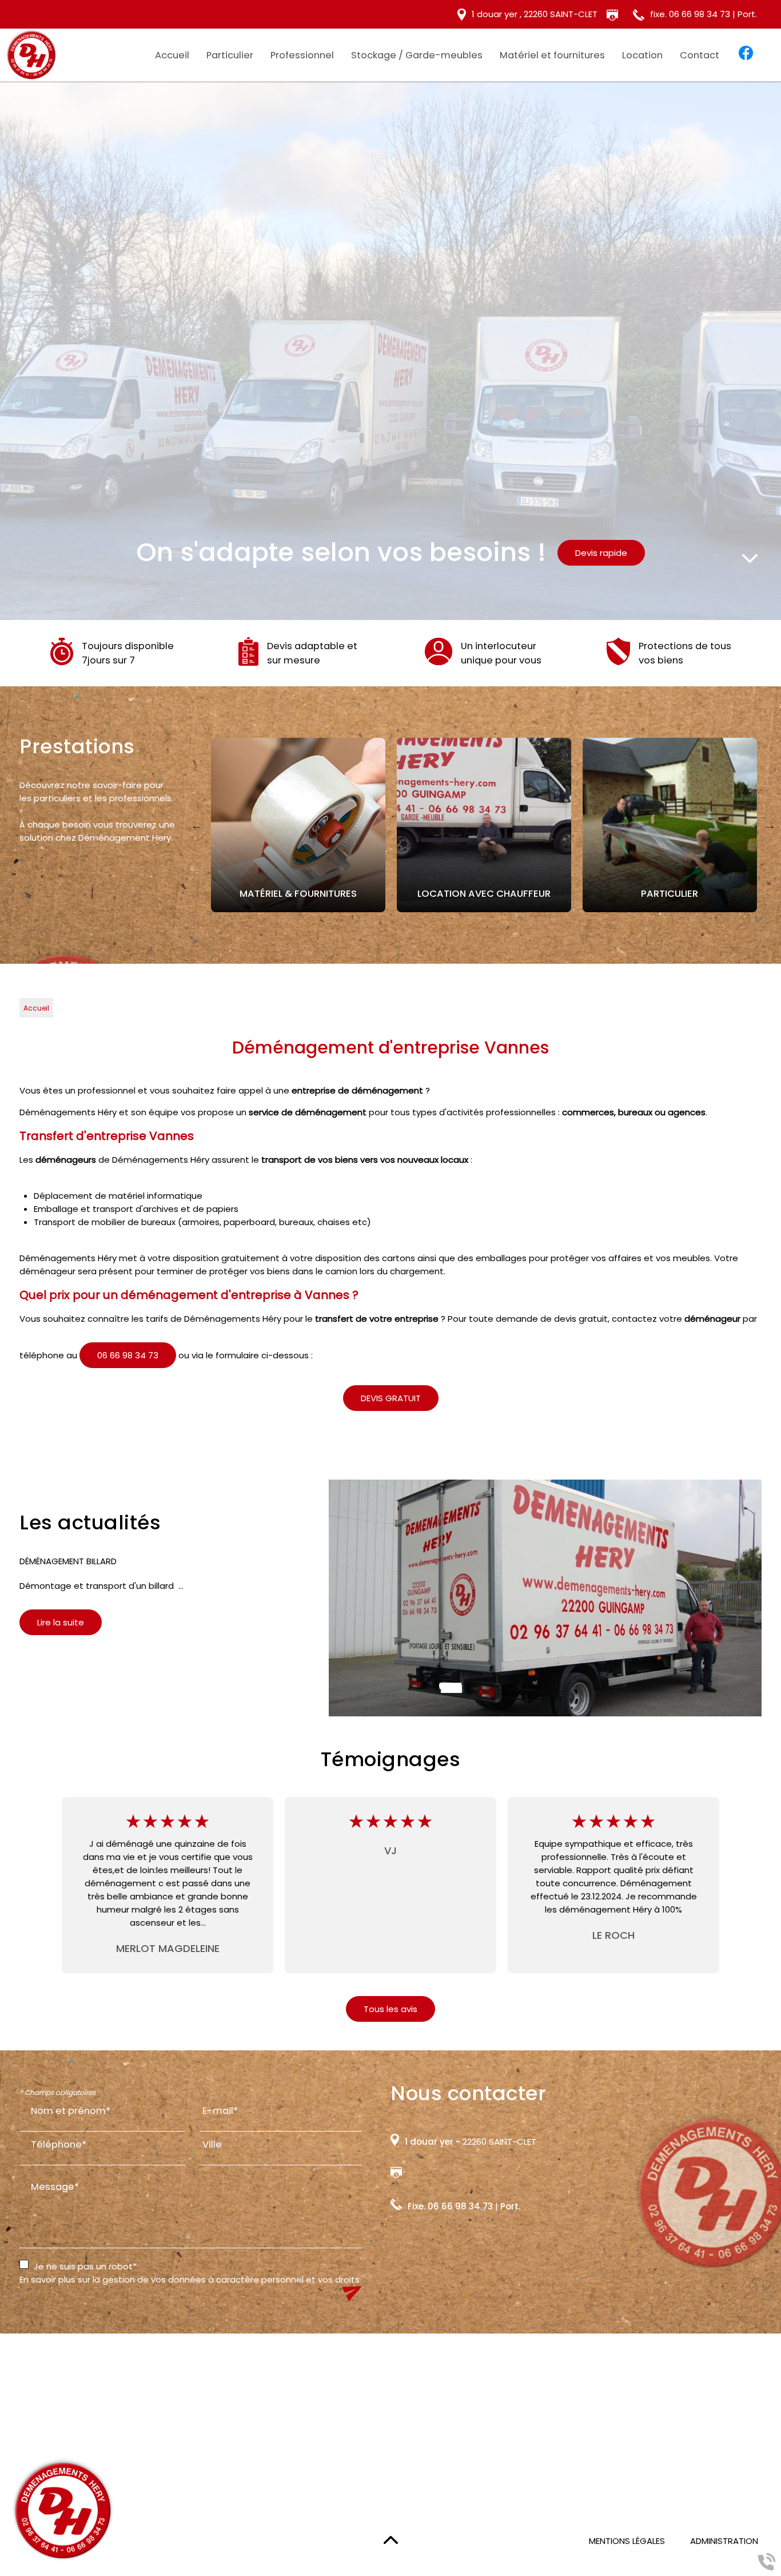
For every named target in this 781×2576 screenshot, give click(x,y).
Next (770, 825)
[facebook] (746, 55)
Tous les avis (390, 2009)
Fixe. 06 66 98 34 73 (450, 2206)
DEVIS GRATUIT (391, 1398)
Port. (510, 2206)
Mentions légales (627, 2541)
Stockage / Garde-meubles (417, 55)
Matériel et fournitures (552, 55)
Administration (724, 2541)
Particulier (230, 55)
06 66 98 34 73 (128, 1355)
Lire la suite (61, 1622)
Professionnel (302, 55)
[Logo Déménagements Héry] (31, 56)
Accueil (172, 55)
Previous (197, 825)
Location (642, 55)
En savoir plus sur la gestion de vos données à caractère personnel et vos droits (190, 2279)
